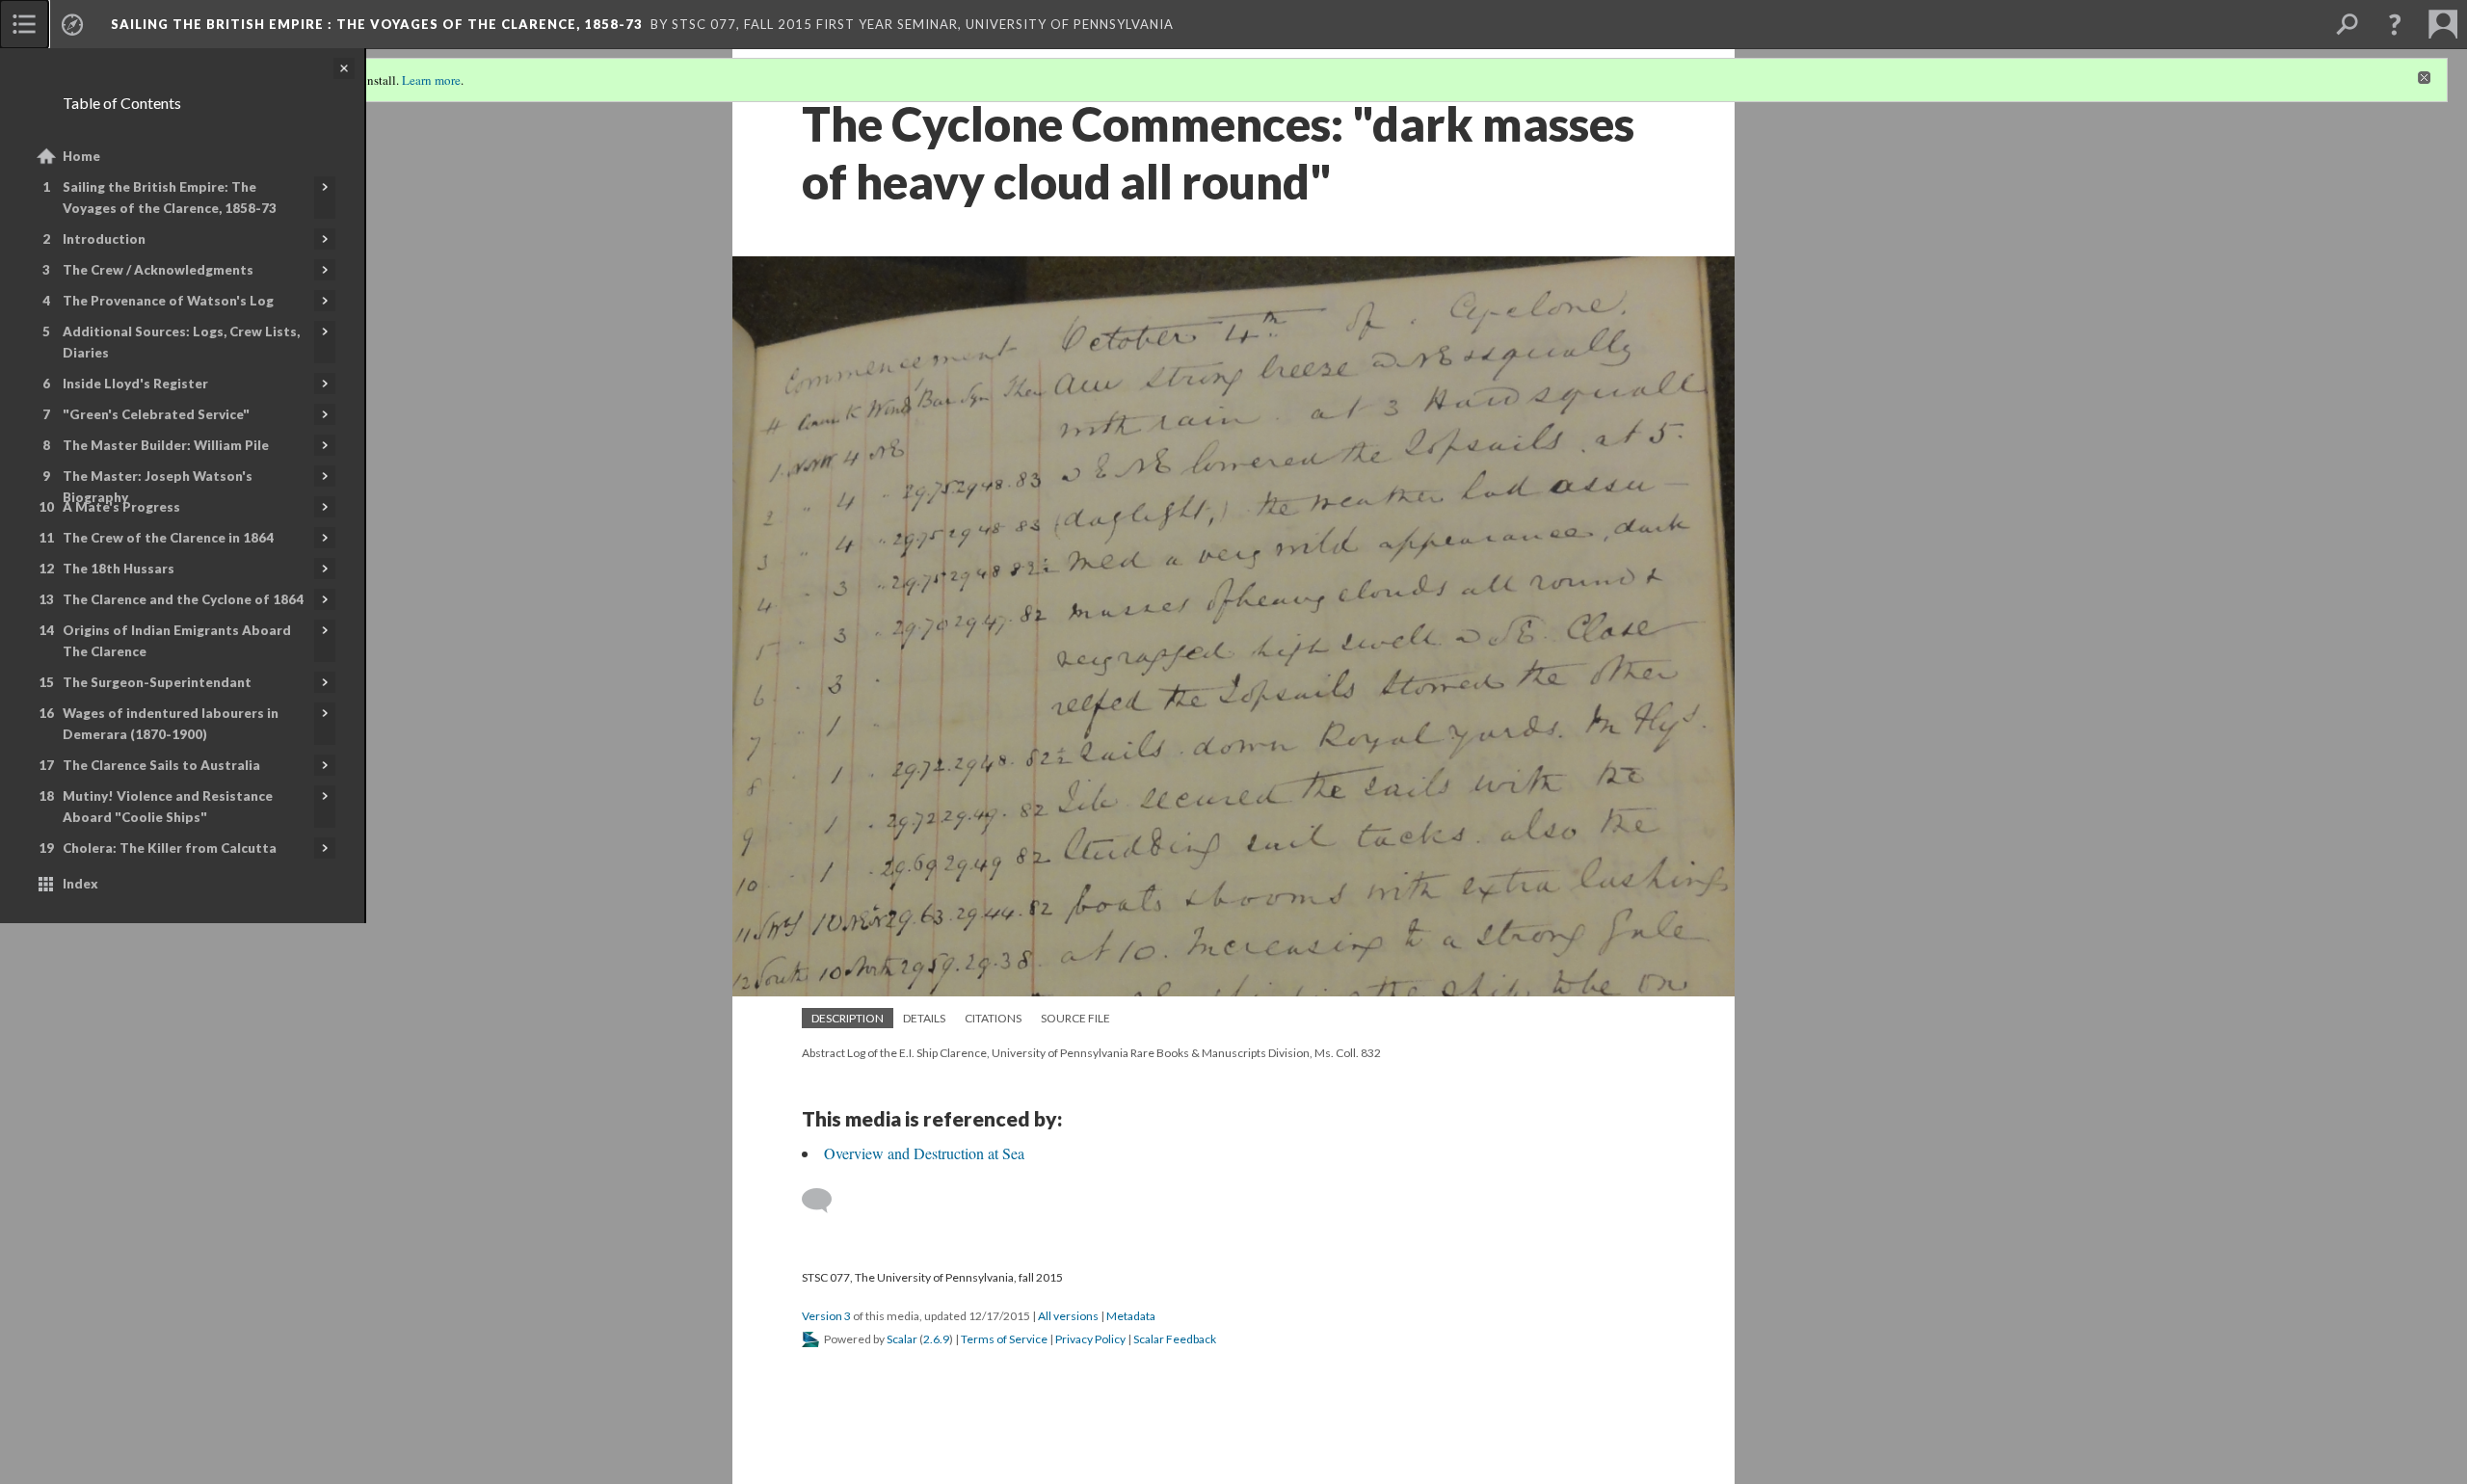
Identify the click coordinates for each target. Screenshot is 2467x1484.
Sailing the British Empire (377, 24)
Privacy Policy (1090, 1339)
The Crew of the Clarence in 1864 (168, 538)
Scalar (902, 1339)
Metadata (1131, 1316)
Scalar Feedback (1175, 1339)
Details (924, 1018)
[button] (2395, 24)
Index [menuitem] (80, 884)
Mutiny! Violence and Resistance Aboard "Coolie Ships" (168, 807)
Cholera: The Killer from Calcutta (170, 848)
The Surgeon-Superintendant (157, 682)
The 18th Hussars (119, 569)
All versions (1068, 1316)
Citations (993, 1018)
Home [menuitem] (81, 156)
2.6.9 (936, 1339)
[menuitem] (24, 24)
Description (848, 1018)
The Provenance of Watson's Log (168, 301)
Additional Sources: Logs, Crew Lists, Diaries (181, 342)
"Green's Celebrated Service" (156, 414)
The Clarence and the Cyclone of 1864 (183, 599)
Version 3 (826, 1316)
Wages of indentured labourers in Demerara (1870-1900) (171, 724)
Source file (1075, 1018)
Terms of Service (1004, 1339)
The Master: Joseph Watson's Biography (158, 487)
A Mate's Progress (121, 507)
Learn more (431, 80)
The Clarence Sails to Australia (161, 765)
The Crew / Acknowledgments (158, 270)
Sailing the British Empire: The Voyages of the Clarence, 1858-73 (170, 198)
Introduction (104, 239)
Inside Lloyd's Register (135, 384)
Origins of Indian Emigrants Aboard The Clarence (177, 641)
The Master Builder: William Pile (166, 445)
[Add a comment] (825, 1201)
